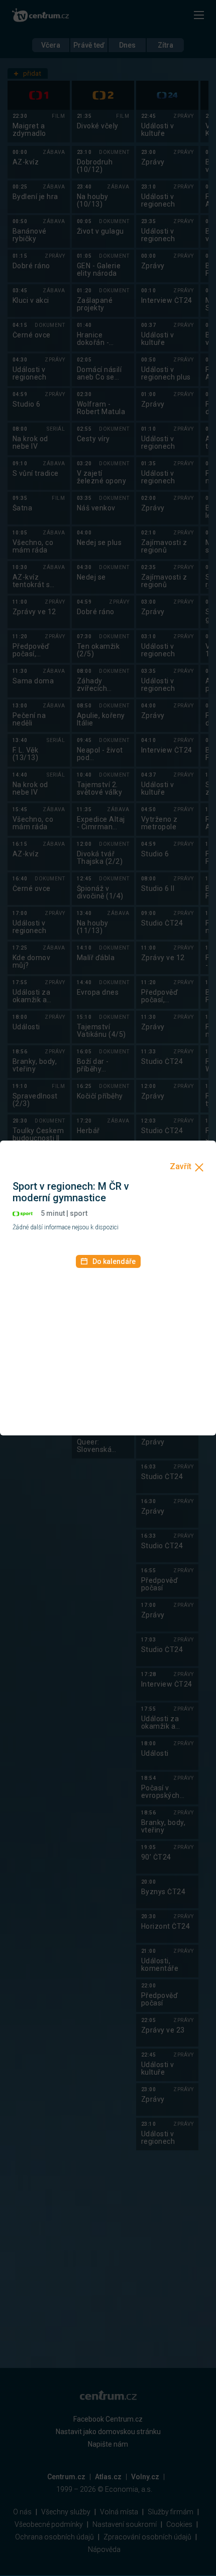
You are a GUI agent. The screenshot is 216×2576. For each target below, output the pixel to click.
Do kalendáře (114, 1261)
